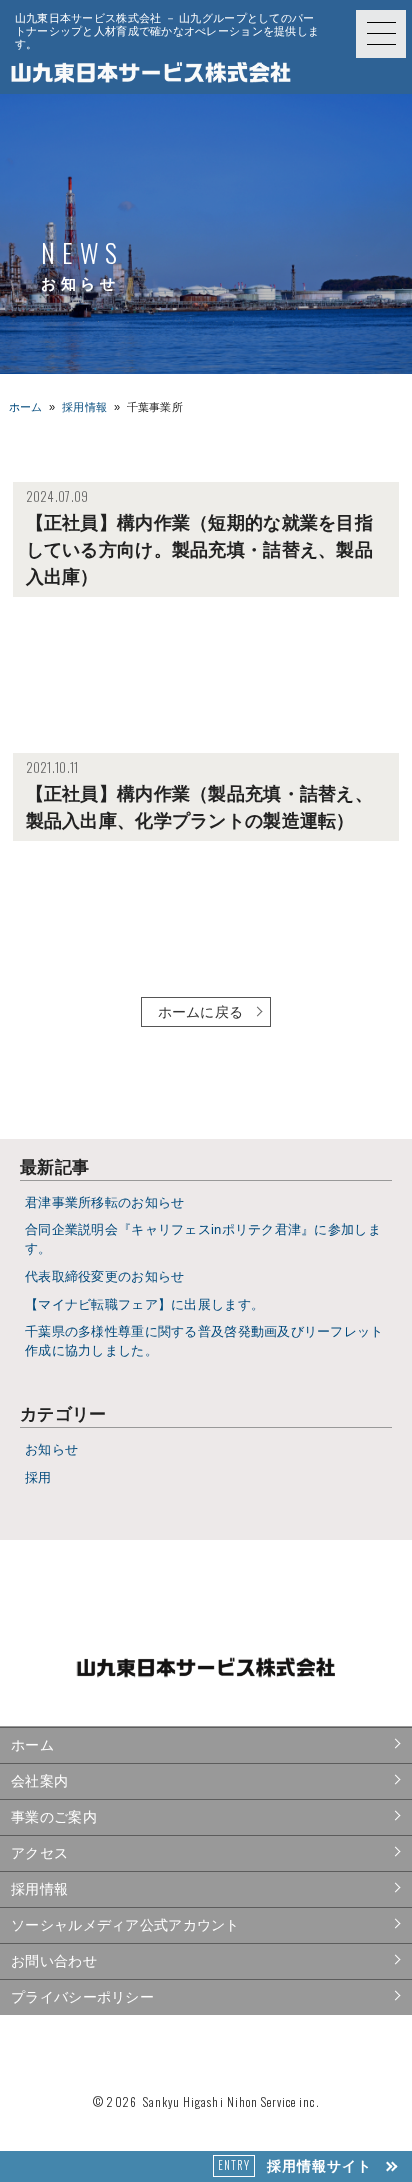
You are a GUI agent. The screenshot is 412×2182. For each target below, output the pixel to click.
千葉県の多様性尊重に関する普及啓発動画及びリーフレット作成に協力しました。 (204, 1341)
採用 (38, 1478)
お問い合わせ (54, 1961)
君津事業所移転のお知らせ (104, 1203)
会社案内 (39, 1781)
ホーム (26, 407)
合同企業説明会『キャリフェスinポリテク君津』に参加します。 (203, 1239)
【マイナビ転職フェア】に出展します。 (144, 1305)
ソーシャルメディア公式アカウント (125, 1925)
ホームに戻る (201, 1012)
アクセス (39, 1853)
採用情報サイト (295, 2165)
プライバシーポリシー (82, 1997)
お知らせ (51, 1450)
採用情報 (39, 1889)
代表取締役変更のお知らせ (104, 1277)
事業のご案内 (54, 1817)
